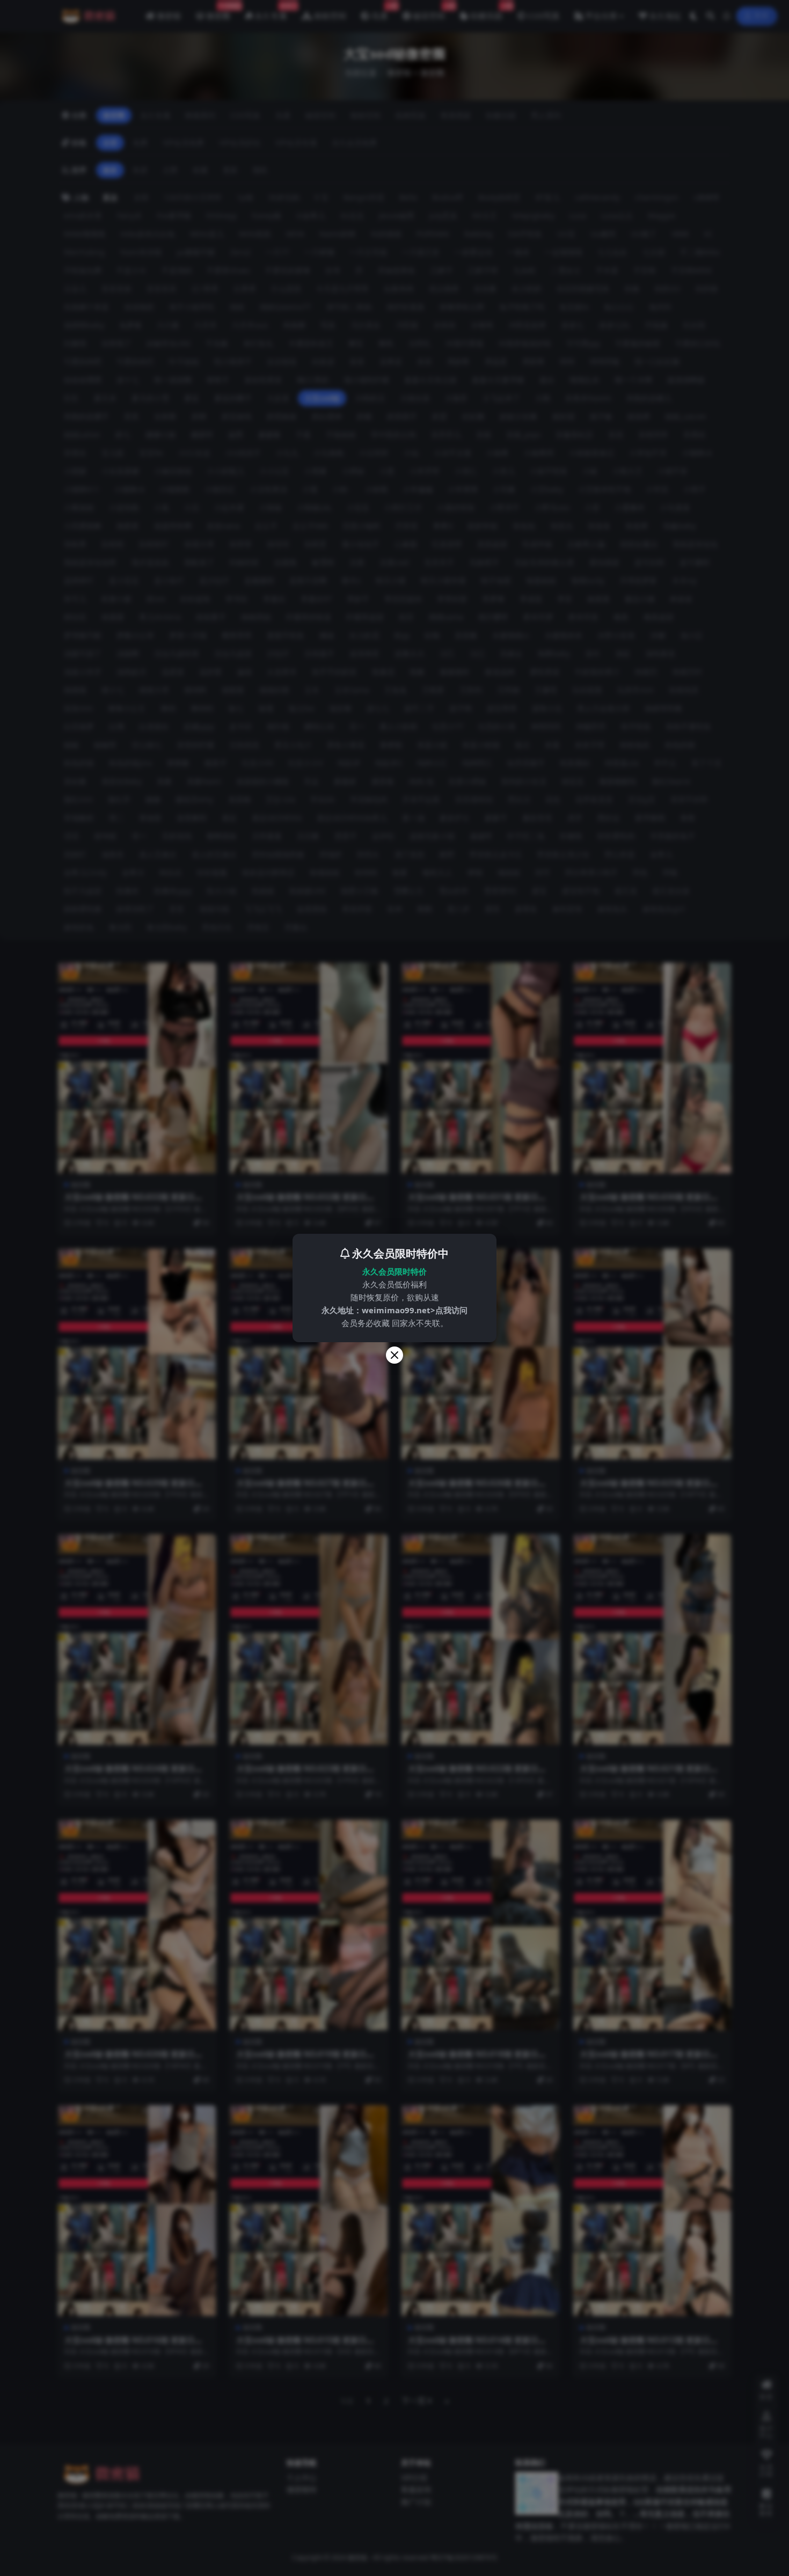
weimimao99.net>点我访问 (415, 1310)
